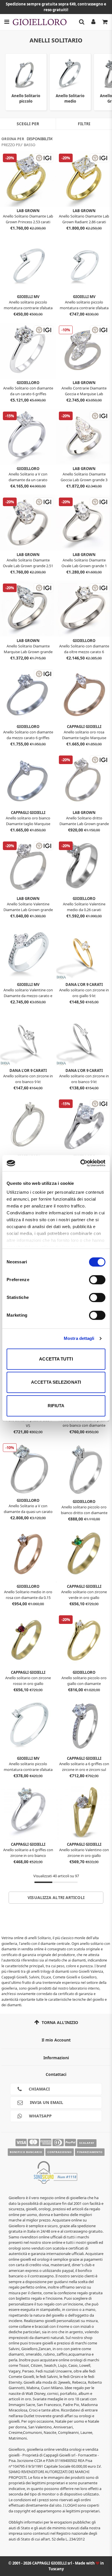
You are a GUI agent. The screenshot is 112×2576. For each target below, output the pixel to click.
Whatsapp (40, 2116)
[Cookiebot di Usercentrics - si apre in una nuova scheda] (81, 1163)
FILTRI (84, 124)
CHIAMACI (39, 2089)
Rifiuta (56, 1406)
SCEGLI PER (28, 124)
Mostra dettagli (79, 1338)
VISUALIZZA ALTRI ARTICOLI (56, 1897)
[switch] (97, 1280)
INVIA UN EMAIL (46, 2102)
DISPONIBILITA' (40, 139)
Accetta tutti (56, 1359)
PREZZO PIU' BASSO (18, 145)
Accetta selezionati (56, 1382)
